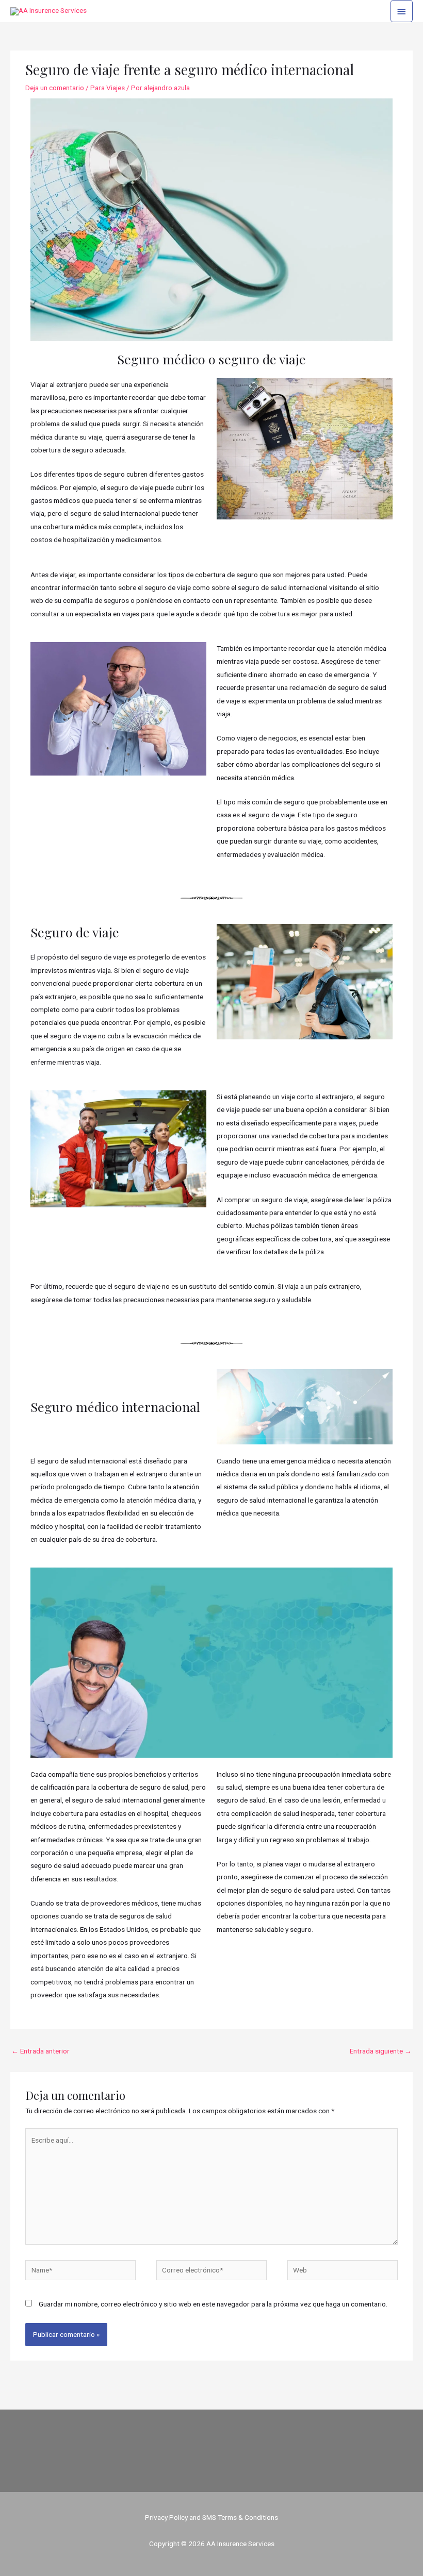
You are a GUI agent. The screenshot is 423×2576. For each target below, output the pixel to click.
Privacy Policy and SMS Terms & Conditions (211, 2517)
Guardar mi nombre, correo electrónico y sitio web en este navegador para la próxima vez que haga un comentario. (213, 2304)
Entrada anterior (40, 2051)
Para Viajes (108, 88)
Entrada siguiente (381, 2051)
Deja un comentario (55, 88)
